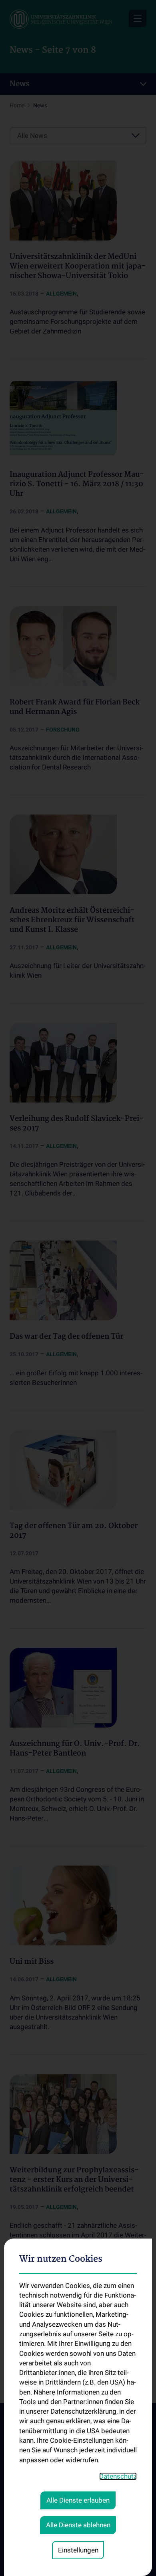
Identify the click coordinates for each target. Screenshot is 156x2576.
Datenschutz (118, 2476)
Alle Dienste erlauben (78, 2500)
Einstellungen (78, 2550)
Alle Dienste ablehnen (78, 2525)
